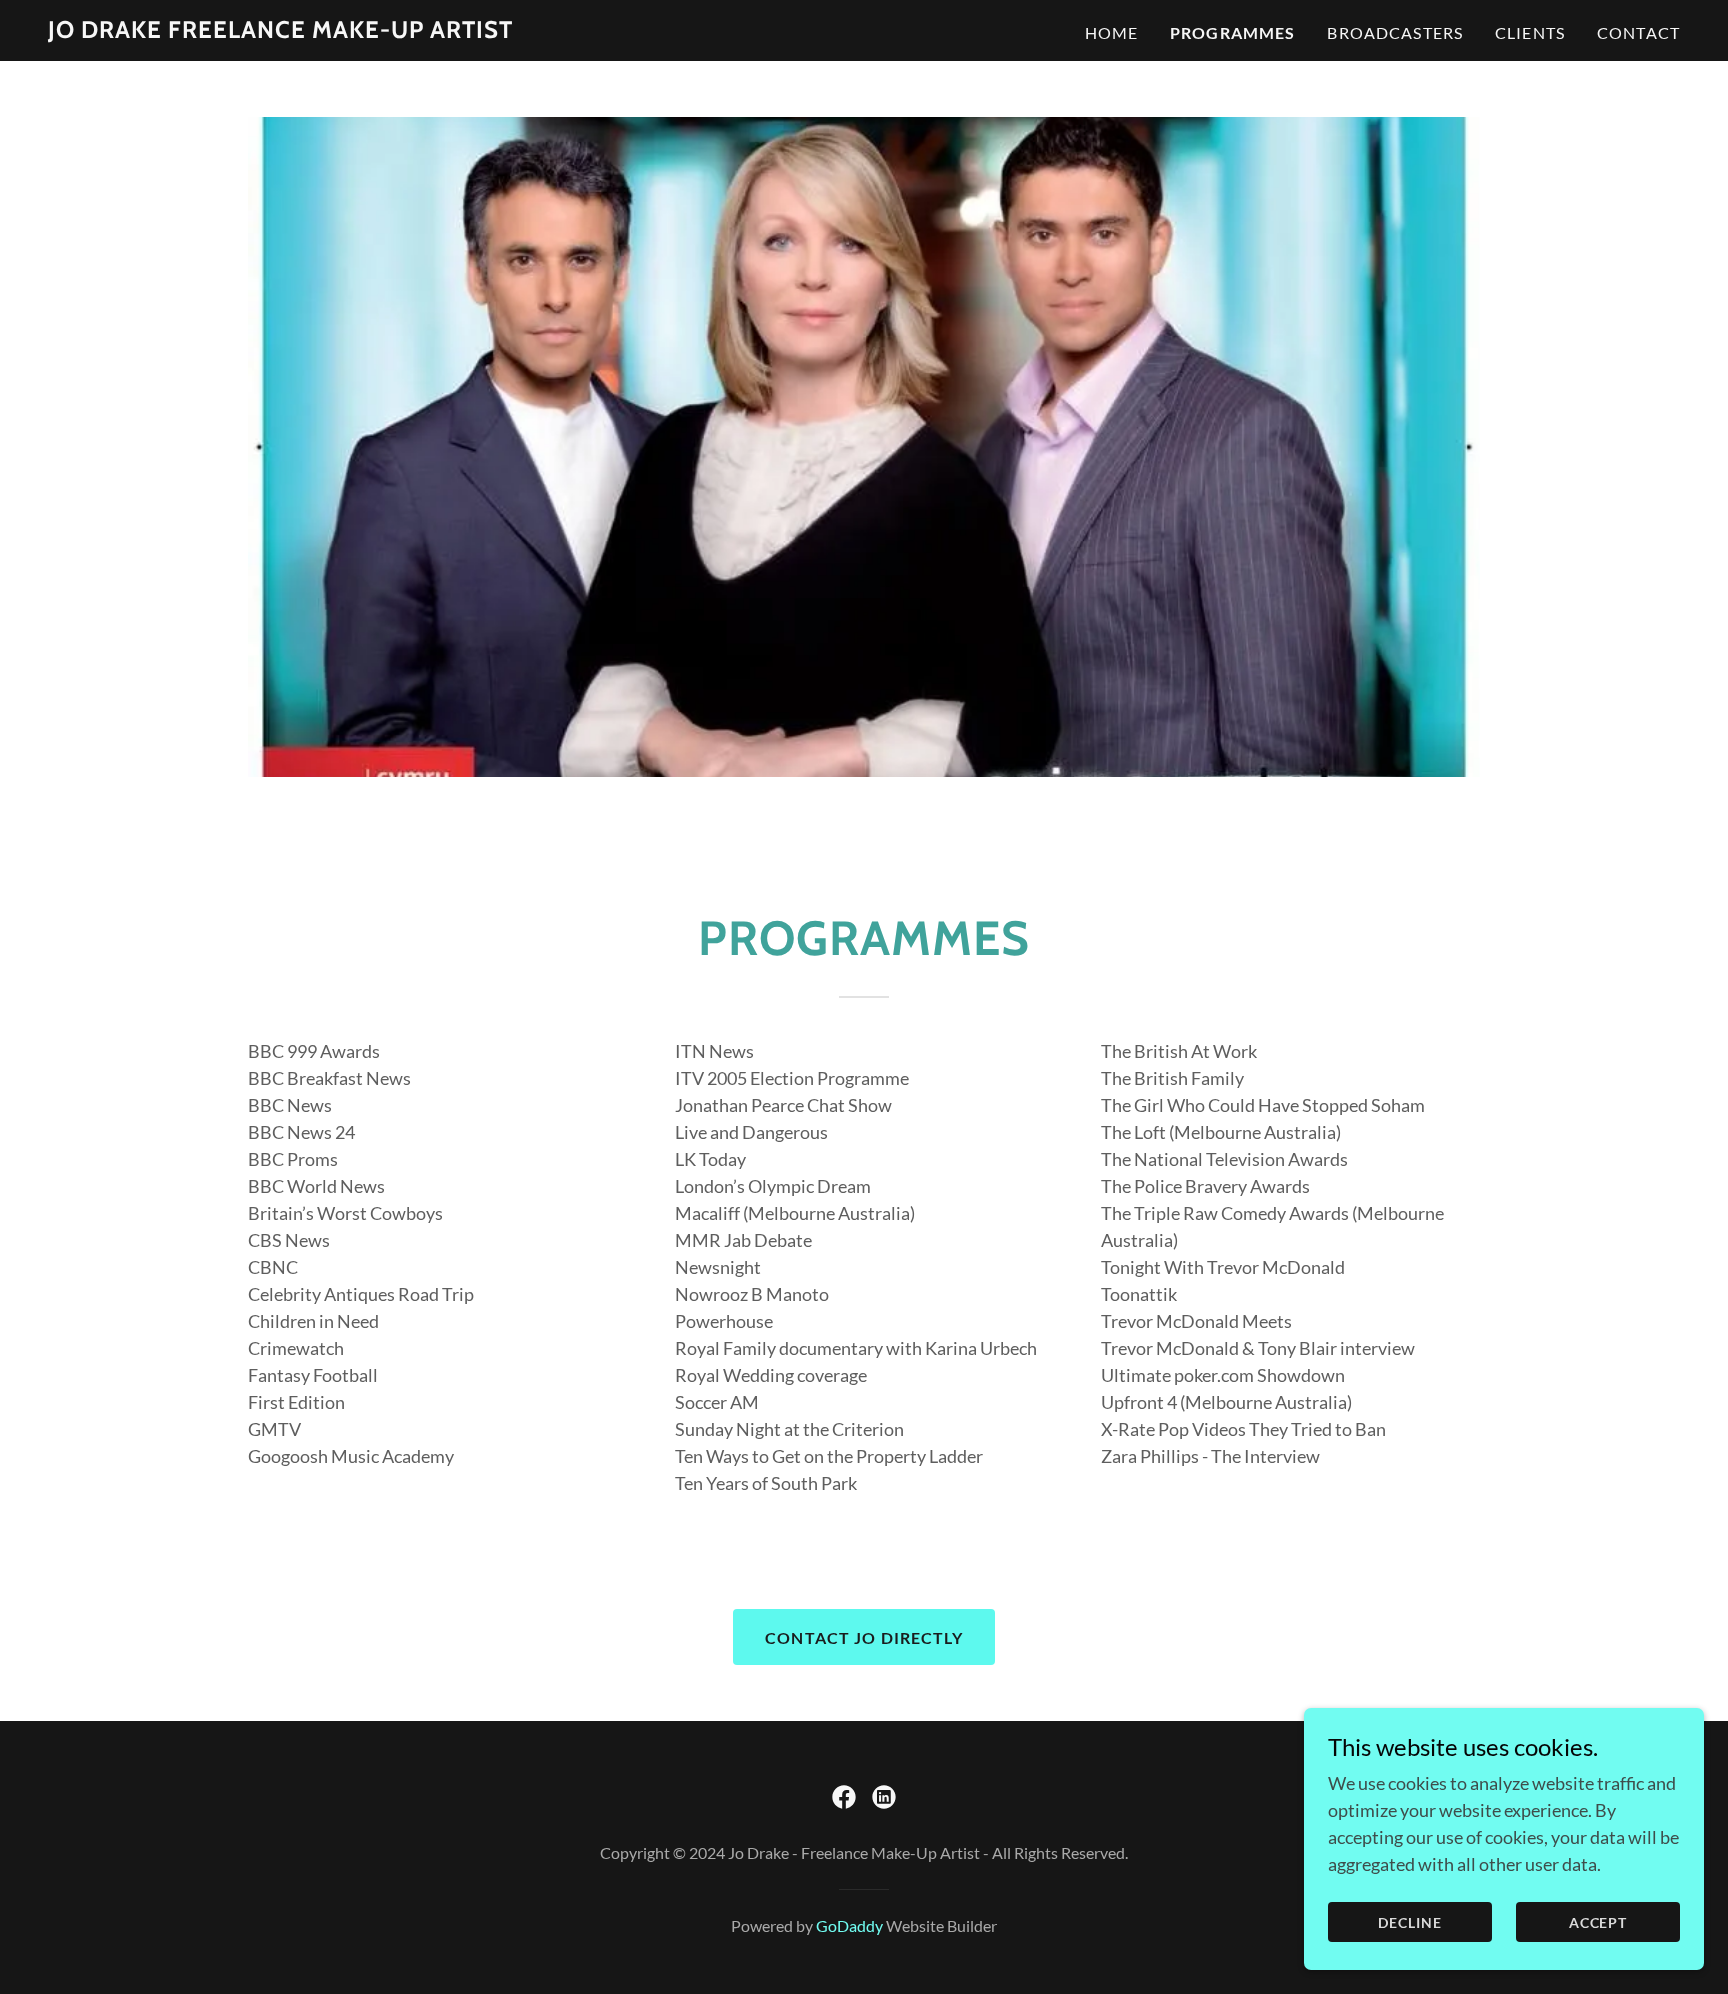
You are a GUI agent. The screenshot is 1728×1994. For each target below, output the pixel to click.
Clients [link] (1530, 32)
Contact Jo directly (864, 1637)
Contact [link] (1638, 32)
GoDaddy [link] (849, 1925)
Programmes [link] (1232, 32)
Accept (1598, 1922)
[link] (280, 31)
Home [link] (1112, 32)
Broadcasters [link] (1395, 32)
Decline (1410, 1922)
